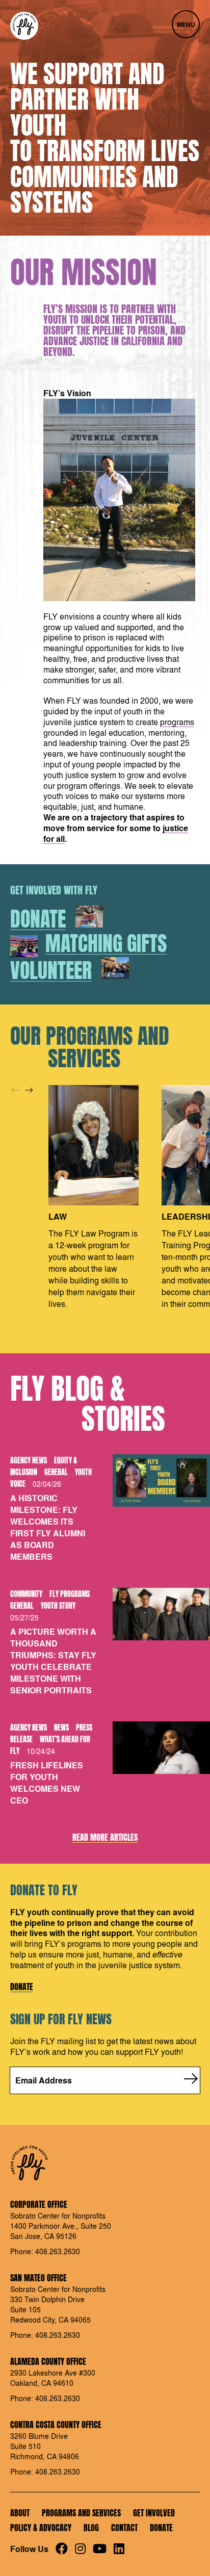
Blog (91, 2528)
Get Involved (154, 2513)
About (20, 2513)
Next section (18, 202)
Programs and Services (81, 2513)
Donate (22, 1987)
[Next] (29, 1090)
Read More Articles (105, 1838)
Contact (124, 2528)
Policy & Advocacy (41, 2528)
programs (177, 722)
